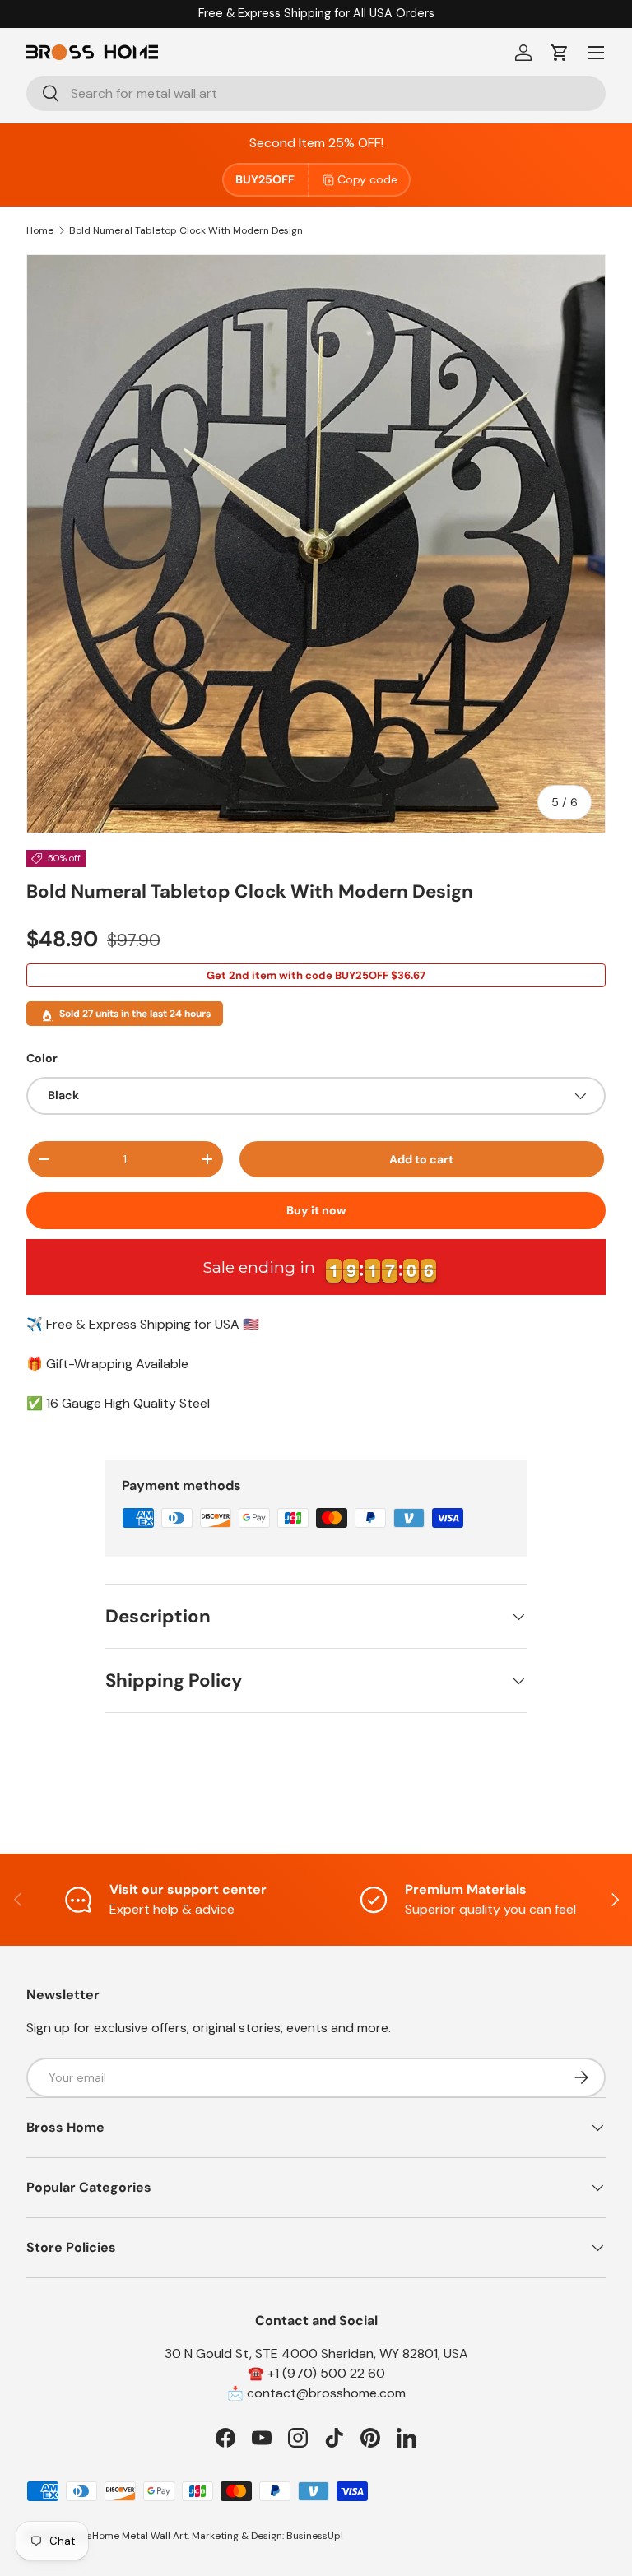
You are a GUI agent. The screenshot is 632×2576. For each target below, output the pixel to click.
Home (40, 230)
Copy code (367, 179)
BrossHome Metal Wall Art (127, 2536)
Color (42, 1058)
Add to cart (421, 1159)
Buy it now (316, 1210)
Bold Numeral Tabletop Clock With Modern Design (186, 230)
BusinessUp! (315, 2536)
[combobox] (316, 93)
